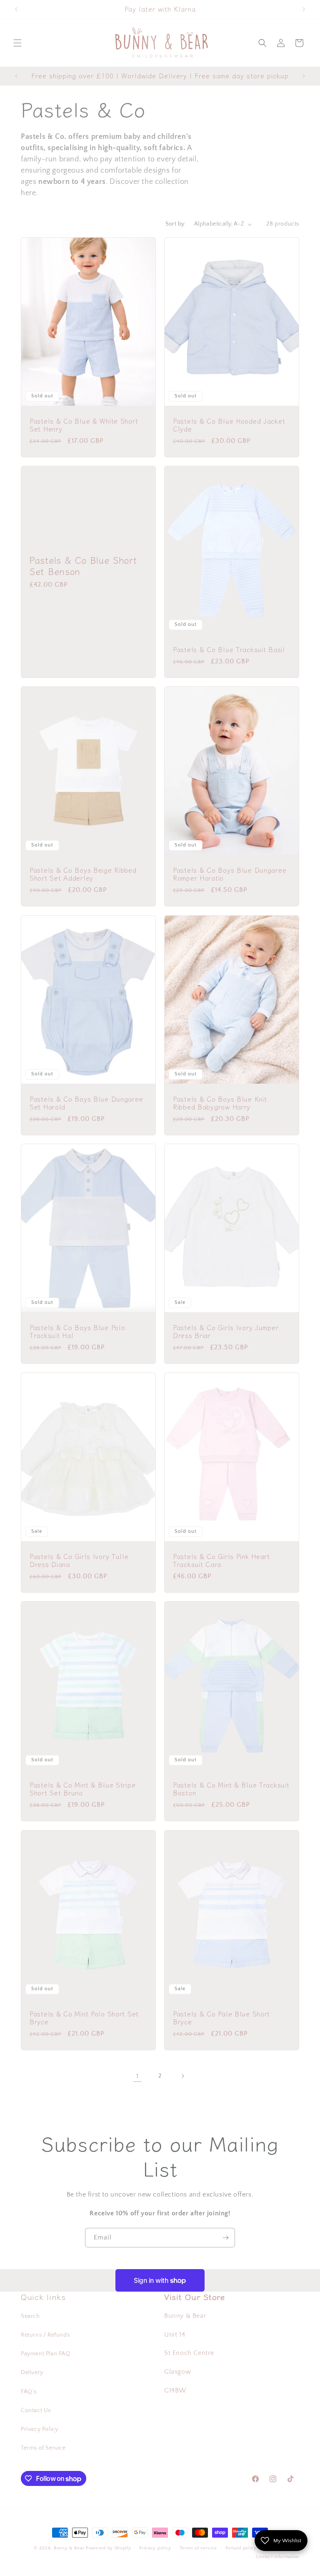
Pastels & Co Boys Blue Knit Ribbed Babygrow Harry (220, 1103)
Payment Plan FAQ (46, 2354)
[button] (17, 43)
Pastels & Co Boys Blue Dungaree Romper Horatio (230, 874)
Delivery (32, 2373)
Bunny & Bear (69, 2548)
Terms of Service (43, 2448)
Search (30, 2316)
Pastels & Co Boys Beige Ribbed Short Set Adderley (83, 874)
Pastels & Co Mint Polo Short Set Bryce (84, 2017)
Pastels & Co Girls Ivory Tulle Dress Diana (79, 1560)
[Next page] (182, 2076)
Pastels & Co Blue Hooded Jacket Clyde (229, 425)
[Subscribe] (225, 2238)
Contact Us (36, 2410)
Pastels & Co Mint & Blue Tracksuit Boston (231, 1789)
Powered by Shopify (109, 2548)
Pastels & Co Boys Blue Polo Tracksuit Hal (77, 1332)
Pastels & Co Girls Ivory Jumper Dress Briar (226, 1332)
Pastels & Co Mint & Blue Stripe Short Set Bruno (82, 1789)
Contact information (277, 2557)
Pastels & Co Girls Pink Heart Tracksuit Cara (221, 1560)
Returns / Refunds (45, 2335)
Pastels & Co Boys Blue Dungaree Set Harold (86, 1103)
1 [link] (137, 2076)
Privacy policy (155, 2548)
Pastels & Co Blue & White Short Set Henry (84, 425)
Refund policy (241, 2548)
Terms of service (198, 2548)
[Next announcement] (304, 9)
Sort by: (176, 224)
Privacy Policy (39, 2429)
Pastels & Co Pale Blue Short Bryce (221, 2017)
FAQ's (29, 2392)
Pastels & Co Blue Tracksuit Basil (229, 649)
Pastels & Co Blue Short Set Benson (83, 565)
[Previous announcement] (16, 9)
